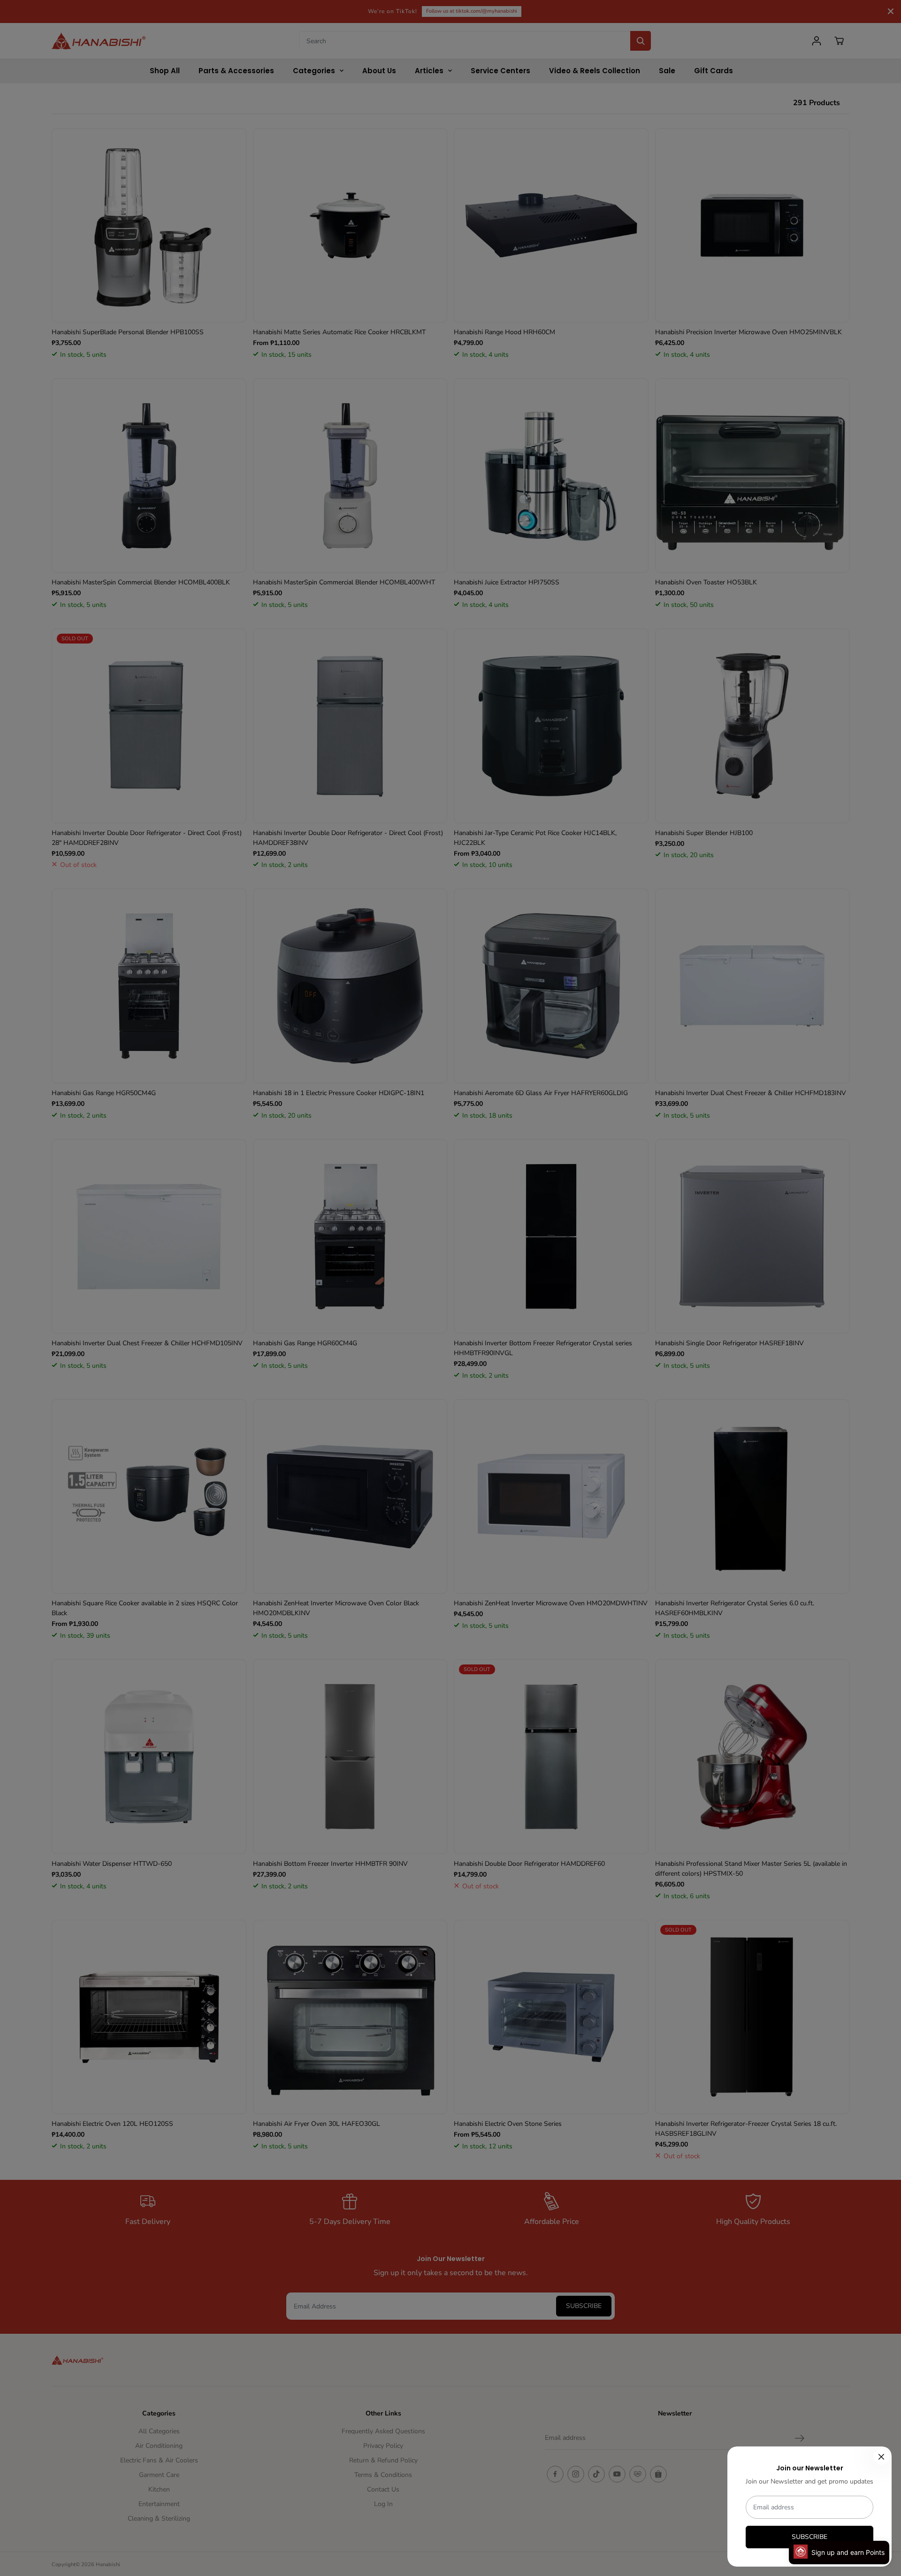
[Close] (881, 2457)
